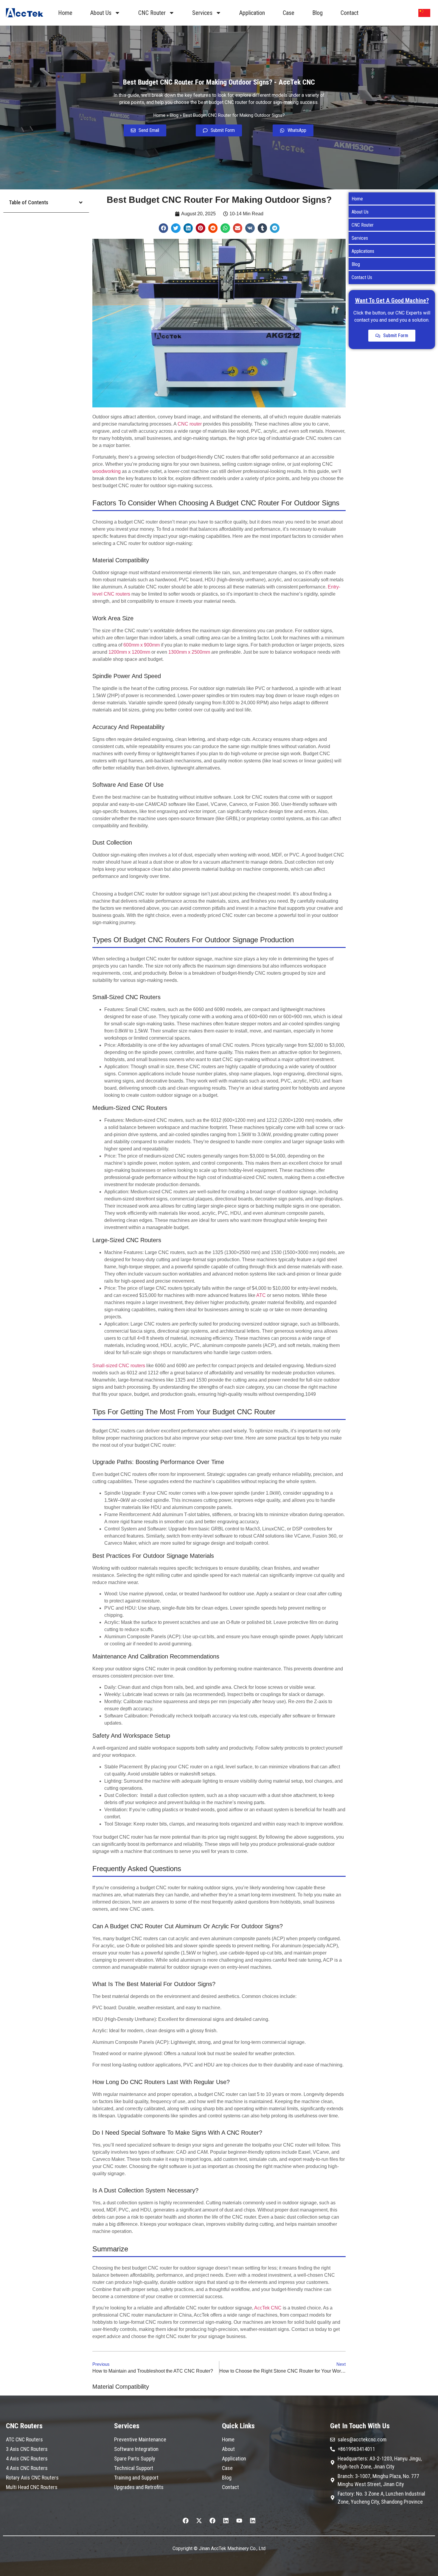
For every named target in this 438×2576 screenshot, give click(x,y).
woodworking (107, 471)
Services (202, 13)
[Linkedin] (226, 2521)
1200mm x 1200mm (129, 652)
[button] (81, 203)
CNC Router (152, 13)
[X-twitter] (199, 2521)
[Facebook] (186, 2521)
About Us (101, 13)
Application (252, 13)
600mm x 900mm (142, 645)
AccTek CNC (268, 2308)
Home (65, 13)
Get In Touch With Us (360, 2426)
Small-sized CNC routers (119, 1366)
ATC (261, 1295)
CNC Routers (24, 2426)
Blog (317, 13)
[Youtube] (239, 2521)
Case (289, 13)
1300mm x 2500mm (189, 652)
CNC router (190, 424)
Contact (350, 13)
